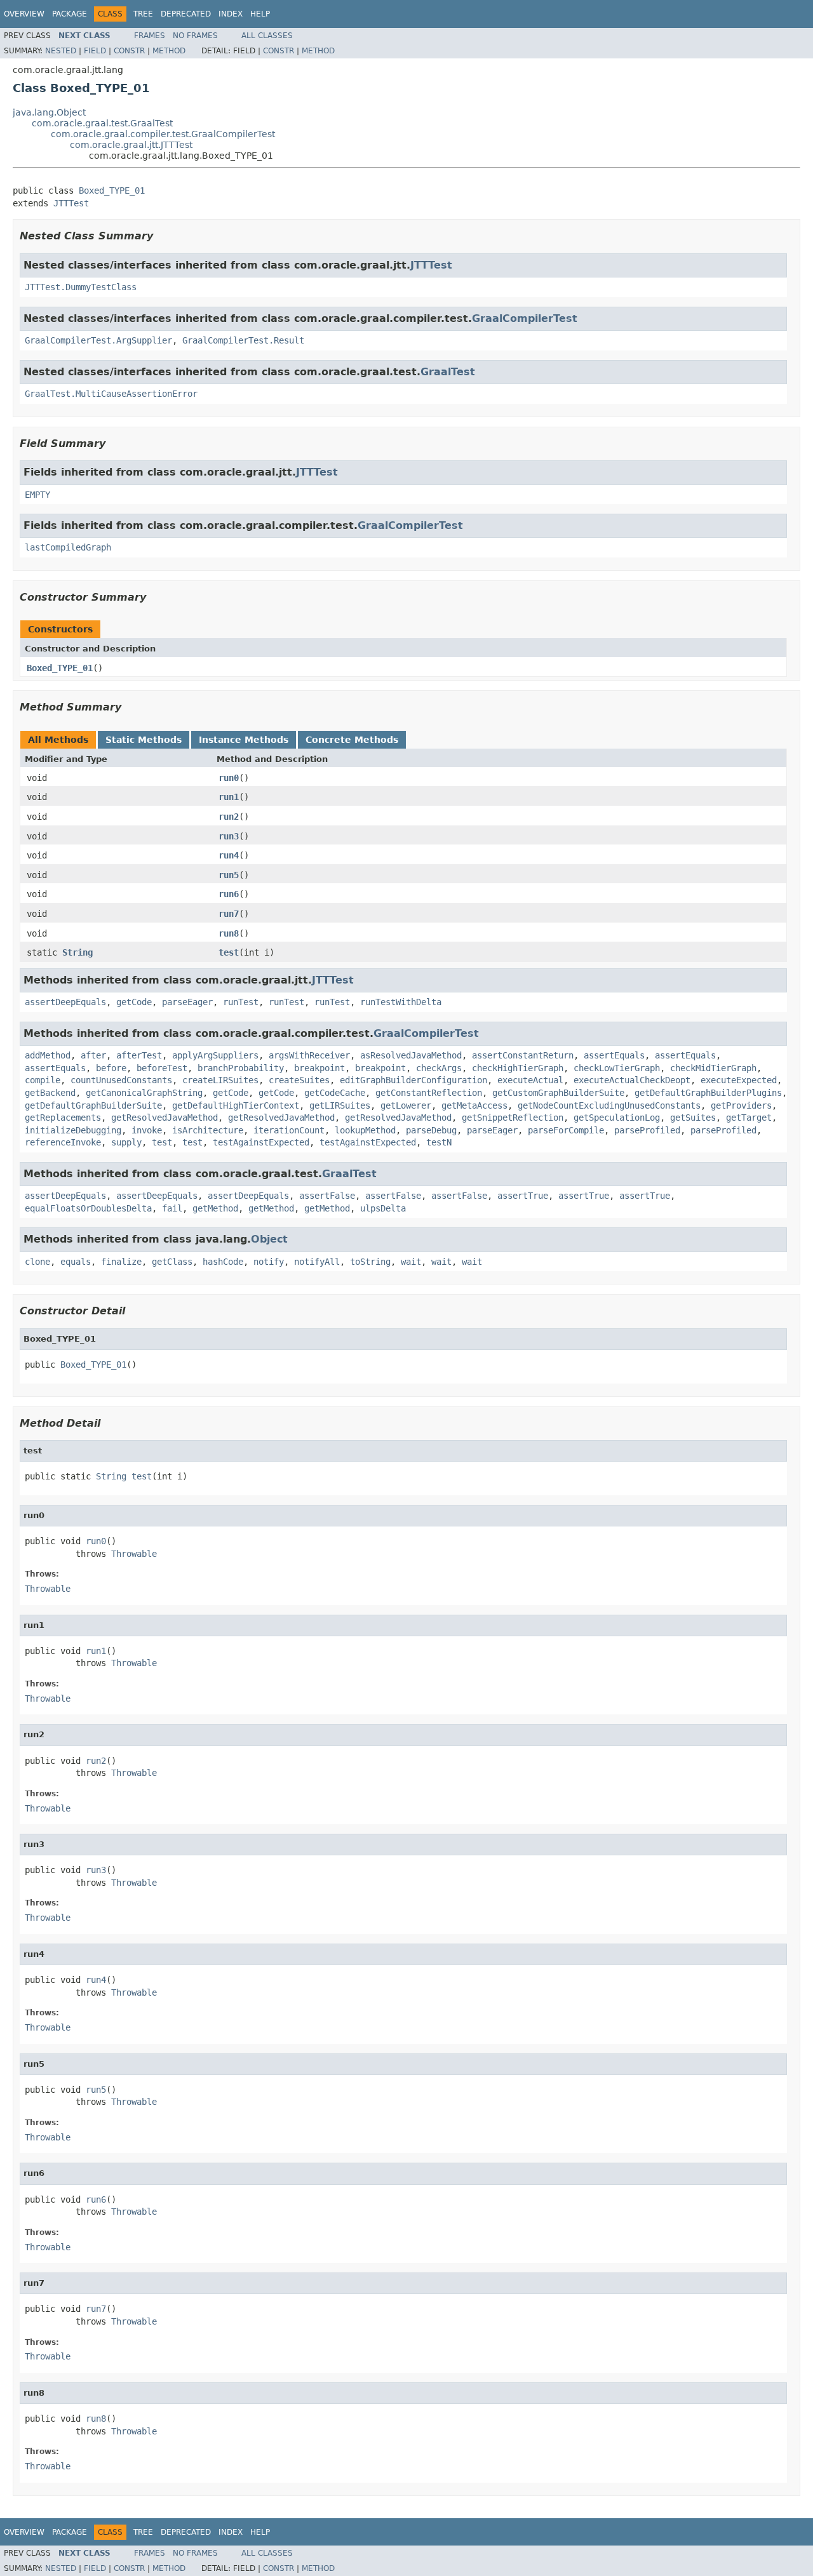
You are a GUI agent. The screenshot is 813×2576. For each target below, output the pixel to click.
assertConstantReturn (523, 1055)
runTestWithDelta (401, 1002)
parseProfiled (647, 1130)
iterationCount (289, 1130)
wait (411, 1262)
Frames (150, 36)
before (111, 1068)
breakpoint (319, 1068)
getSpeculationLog (617, 1118)
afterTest (139, 1055)
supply (126, 1142)
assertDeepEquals (65, 1002)
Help (260, 14)
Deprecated (186, 14)
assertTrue (523, 1196)
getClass (172, 1262)
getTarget (749, 1118)
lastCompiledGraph (68, 547)
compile (43, 1080)
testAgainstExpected (261, 1142)
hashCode (223, 1262)
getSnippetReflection (513, 1118)
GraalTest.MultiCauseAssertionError (111, 394)
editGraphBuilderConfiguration (413, 1080)
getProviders (741, 1105)
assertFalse (327, 1196)
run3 (229, 836)
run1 (229, 797)
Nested (61, 51)
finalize (121, 1262)
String (77, 952)
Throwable (134, 1554)
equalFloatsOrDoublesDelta (88, 1208)
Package (70, 14)
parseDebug (431, 1130)
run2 (229, 817)
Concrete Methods (352, 740)
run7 (229, 914)
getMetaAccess (474, 1105)
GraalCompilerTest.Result (243, 340)
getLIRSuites (340, 1105)
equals (76, 1262)
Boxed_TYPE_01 (112, 190)
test (229, 952)
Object (269, 1239)
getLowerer (406, 1105)
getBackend (50, 1093)
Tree (143, 14)
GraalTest (448, 372)
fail (172, 1208)
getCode (134, 1002)
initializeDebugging (73, 1130)
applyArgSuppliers (215, 1055)
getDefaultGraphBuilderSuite (93, 1105)
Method (169, 51)
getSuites (693, 1118)
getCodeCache (335, 1093)
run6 (229, 894)
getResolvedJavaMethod (165, 1118)
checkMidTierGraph (713, 1068)
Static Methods (144, 740)
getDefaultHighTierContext (236, 1105)
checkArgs (439, 1068)
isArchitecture (208, 1130)
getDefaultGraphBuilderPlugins (708, 1093)
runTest (241, 1002)
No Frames (195, 36)
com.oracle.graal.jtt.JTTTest (131, 145)
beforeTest (162, 1068)
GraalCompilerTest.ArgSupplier (98, 340)
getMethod (215, 1208)
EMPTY (37, 495)
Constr (129, 51)
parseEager (187, 1002)
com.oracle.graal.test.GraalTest (102, 123)
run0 (229, 778)
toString (370, 1262)
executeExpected (739, 1080)
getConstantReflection (429, 1093)
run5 (229, 875)
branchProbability (241, 1068)
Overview (24, 14)
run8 (229, 933)
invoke (147, 1130)
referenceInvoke (63, 1142)
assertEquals (614, 1055)
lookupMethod (365, 1130)
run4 (229, 855)
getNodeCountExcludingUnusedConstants (609, 1105)
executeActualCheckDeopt (632, 1080)
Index (231, 14)
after (93, 1055)
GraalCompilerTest (525, 318)
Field (95, 51)
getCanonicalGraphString (144, 1093)
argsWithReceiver (309, 1055)
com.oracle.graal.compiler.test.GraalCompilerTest (163, 134)
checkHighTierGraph (518, 1068)
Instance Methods (244, 740)
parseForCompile (566, 1130)
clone (37, 1262)
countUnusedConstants (121, 1080)
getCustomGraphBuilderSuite (558, 1093)
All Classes (267, 36)
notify (269, 1262)
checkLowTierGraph (617, 1068)
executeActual (530, 1080)
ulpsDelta (383, 1208)
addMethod (48, 1055)
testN (439, 1142)
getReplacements (63, 1118)
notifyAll (317, 1262)
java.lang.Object (49, 112)
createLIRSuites (220, 1080)
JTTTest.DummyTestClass (81, 287)
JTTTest (71, 203)
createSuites (299, 1080)
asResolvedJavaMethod (411, 1055)
